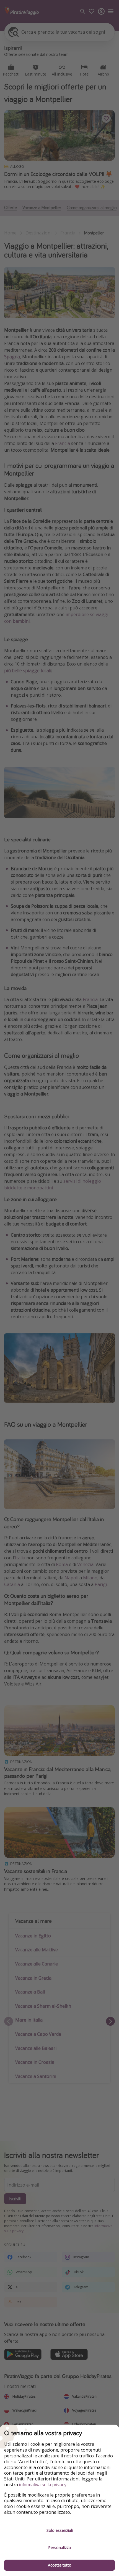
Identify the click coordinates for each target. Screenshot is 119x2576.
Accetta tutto (60, 2565)
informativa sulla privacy (43, 2485)
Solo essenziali (60, 2530)
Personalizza (59, 2548)
